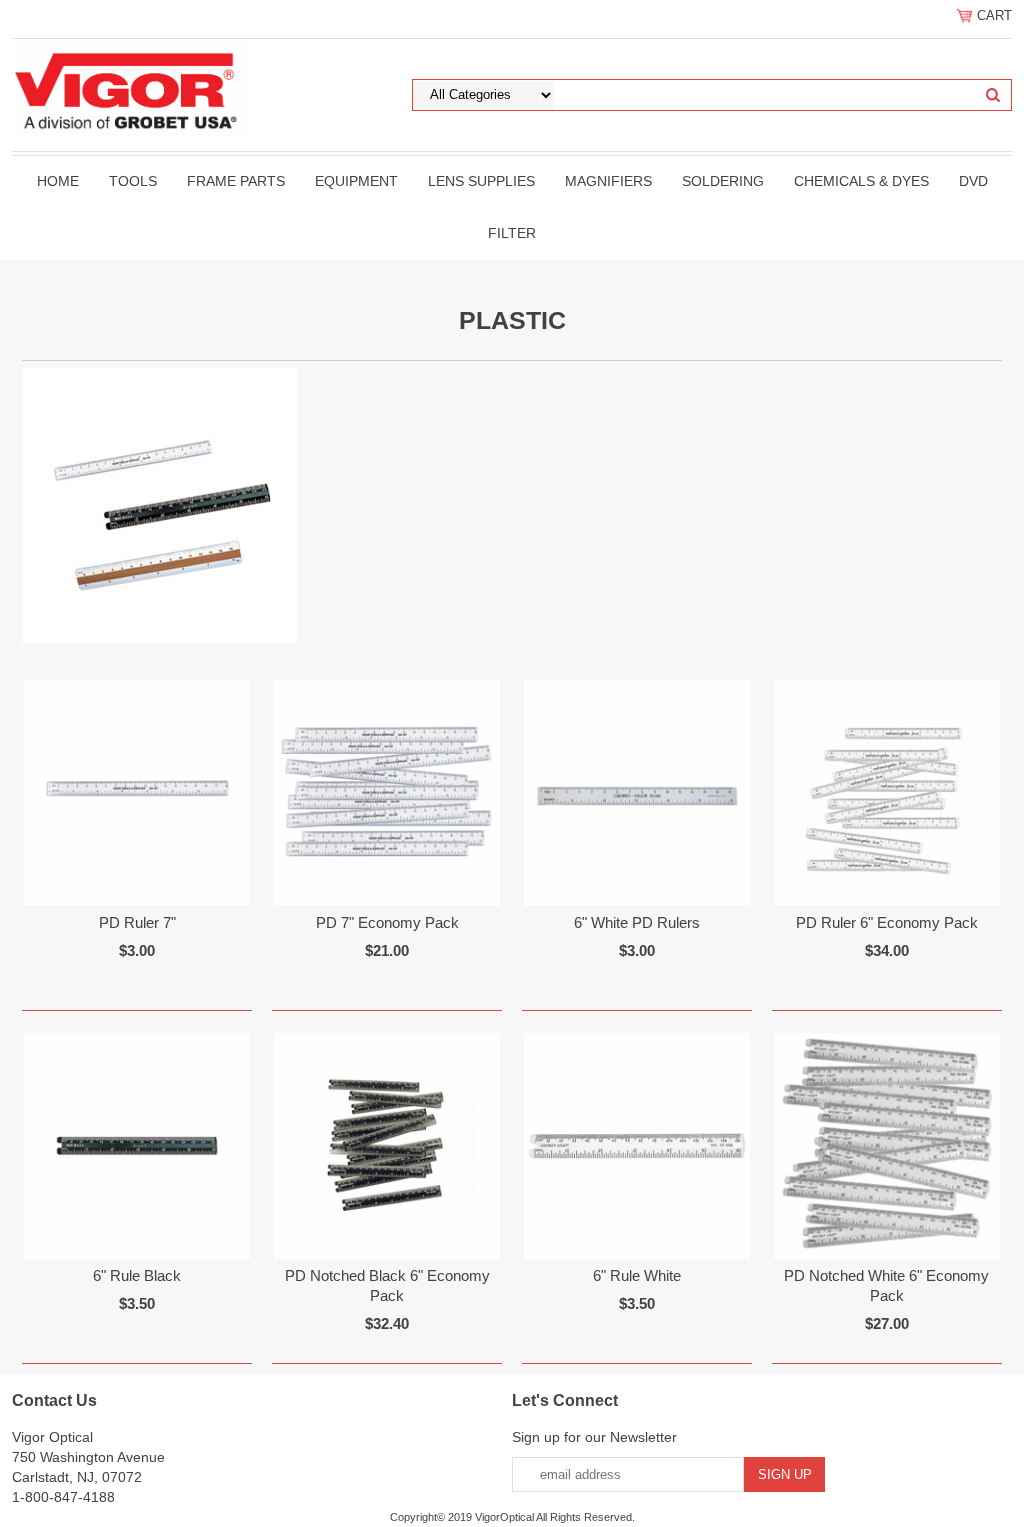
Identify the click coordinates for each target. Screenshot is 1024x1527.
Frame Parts (236, 181)
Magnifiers (608, 181)
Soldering (723, 181)
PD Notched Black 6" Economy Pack (387, 1285)
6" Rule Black (137, 1275)
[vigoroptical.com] (129, 89)
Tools (133, 181)
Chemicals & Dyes (861, 181)
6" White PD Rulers (637, 922)
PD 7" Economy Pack (387, 922)
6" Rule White (637, 1275)
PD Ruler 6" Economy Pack (887, 922)
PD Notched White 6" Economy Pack (886, 1285)
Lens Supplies (481, 181)
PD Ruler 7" (137, 922)
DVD (973, 181)
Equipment (356, 181)
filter (512, 233)
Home (58, 181)
